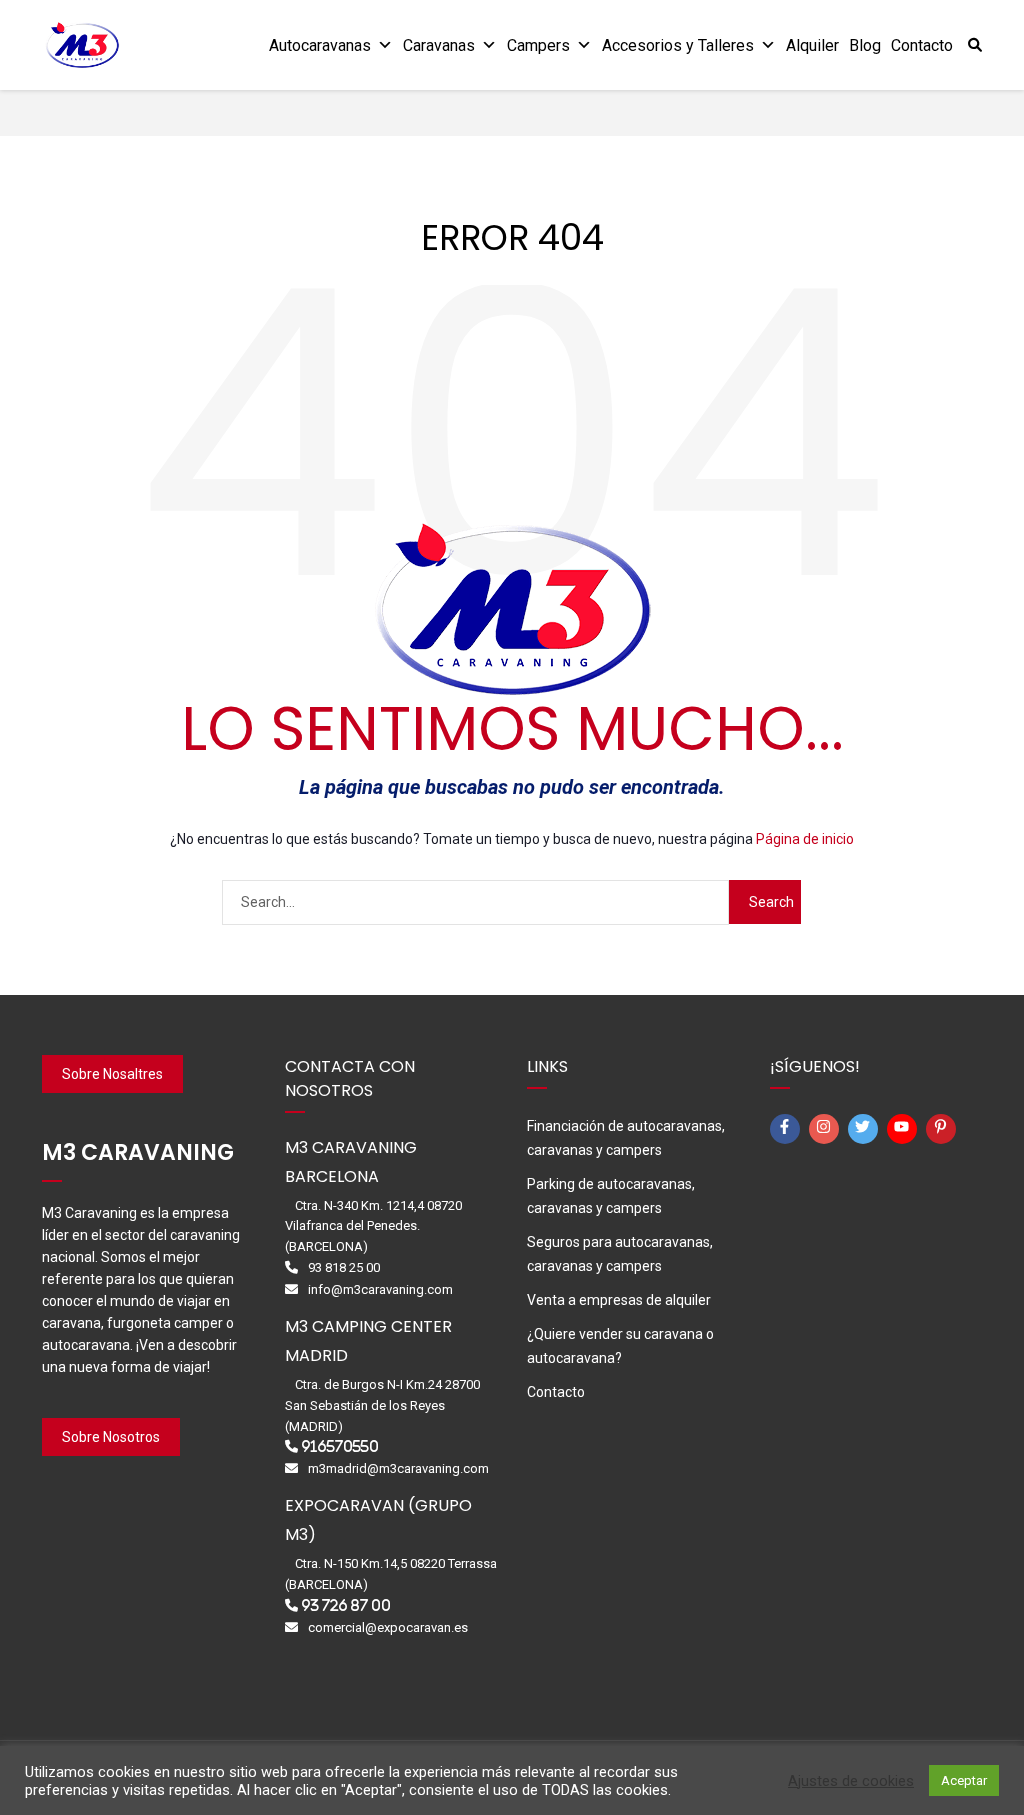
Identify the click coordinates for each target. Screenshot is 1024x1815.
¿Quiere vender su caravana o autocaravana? (620, 1346)
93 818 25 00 (344, 1267)
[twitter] (866, 1129)
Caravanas (439, 45)
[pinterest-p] (944, 1129)
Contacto (922, 45)
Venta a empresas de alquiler (619, 1300)
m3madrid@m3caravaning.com (398, 1468)
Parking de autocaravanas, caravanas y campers (611, 1196)
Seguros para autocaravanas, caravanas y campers (620, 1254)
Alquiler (812, 45)
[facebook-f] (788, 1129)
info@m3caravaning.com (380, 1289)
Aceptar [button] (964, 1780)
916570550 (340, 1446)
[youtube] (905, 1129)
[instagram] (827, 1129)
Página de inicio (805, 839)
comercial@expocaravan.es (388, 1627)
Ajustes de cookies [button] (851, 1781)
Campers (538, 45)
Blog (865, 45)
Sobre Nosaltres (112, 1074)
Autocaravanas (320, 45)
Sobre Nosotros (111, 1437)
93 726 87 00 (346, 1605)
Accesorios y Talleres (678, 45)
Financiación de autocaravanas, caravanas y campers (626, 1138)
